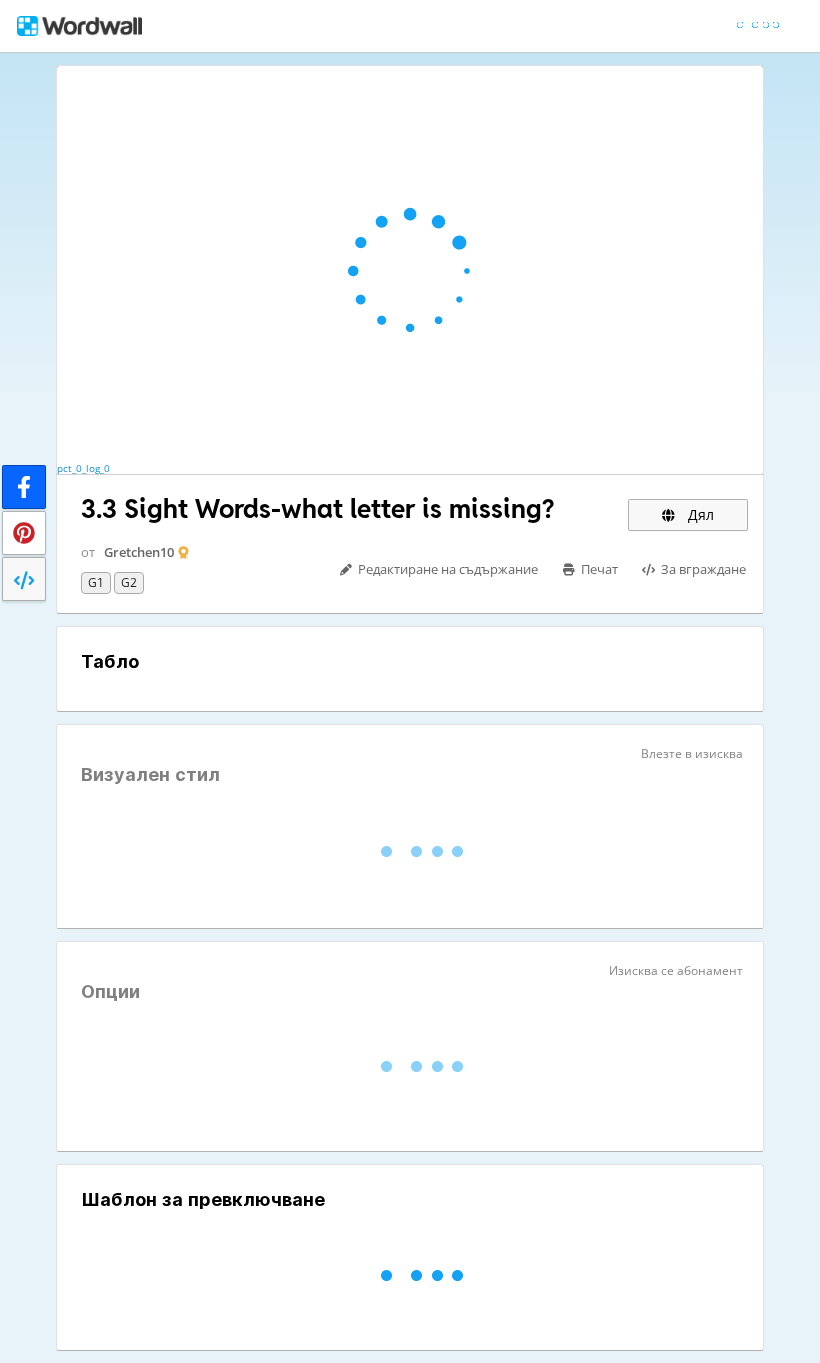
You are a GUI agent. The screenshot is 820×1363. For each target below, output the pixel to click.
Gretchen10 (139, 552)
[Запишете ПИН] (24, 533)
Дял (699, 514)
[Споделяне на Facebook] (24, 487)
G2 (129, 582)
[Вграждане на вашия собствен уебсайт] (24, 579)
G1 (96, 582)
